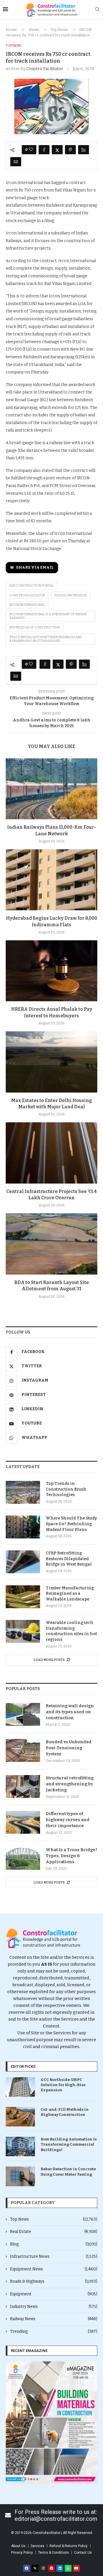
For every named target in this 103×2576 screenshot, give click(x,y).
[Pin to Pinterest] (70, 150)
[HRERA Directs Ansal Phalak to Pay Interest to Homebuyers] (51, 971)
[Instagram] (43, 2568)
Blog (54, 2244)
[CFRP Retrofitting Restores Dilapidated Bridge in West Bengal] (23, 1562)
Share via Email (35, 567)
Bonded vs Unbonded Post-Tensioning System (69, 1748)
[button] (12, 2423)
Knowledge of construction (35, 627)
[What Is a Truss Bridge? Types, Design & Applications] (23, 1858)
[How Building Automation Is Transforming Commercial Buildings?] (20, 2146)
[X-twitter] (35, 2568)
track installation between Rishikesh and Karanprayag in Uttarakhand (46, 639)
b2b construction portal (32, 586)
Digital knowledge (71, 595)
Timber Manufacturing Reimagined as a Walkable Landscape (70, 1594)
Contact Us (83, 2553)
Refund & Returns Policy (69, 2546)
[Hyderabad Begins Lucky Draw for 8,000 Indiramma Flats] (51, 880)
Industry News (54, 2307)
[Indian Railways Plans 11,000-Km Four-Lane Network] (51, 789)
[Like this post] (31, 150)
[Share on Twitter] (57, 150)
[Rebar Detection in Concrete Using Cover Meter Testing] (20, 2176)
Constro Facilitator (45, 69)
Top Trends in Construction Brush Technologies (66, 1489)
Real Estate (54, 2232)
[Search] (97, 10)
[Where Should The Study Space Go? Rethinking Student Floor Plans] (23, 1527)
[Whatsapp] (68, 2568)
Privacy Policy (22, 2553)
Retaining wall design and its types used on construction (70, 1712)
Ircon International (27, 605)
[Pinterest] (51, 2568)
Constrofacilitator (27, 595)
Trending (54, 2331)
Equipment (54, 2294)
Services (37, 2546)
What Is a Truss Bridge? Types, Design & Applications (72, 1856)
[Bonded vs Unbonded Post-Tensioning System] (23, 1750)
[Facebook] (27, 2568)
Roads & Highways (54, 2281)
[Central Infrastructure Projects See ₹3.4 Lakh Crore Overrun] (51, 1153)
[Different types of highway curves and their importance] (23, 1822)
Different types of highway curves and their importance (68, 1820)
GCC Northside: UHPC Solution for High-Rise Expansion (63, 2085)
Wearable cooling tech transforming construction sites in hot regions (71, 1631)
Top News (59, 30)
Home (11, 30)
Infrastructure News (54, 2257)
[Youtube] (76, 2568)
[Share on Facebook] (44, 150)
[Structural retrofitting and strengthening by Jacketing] (23, 1786)
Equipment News (54, 2269)
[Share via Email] (16, 162)
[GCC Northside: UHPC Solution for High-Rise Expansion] (20, 2087)
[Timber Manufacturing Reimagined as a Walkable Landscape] (23, 1597)
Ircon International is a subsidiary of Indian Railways (48, 616)
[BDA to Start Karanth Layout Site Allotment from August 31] (51, 1244)
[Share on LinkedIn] (84, 150)
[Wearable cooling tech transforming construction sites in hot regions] (23, 1631)
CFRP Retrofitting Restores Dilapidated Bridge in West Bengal (69, 1559)
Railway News (54, 2319)
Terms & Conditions (54, 2553)
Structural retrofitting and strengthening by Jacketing (70, 1784)
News (34, 30)
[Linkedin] (60, 2568)
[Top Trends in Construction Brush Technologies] (23, 1492)
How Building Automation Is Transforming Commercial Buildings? (69, 2144)
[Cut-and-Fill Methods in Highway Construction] (20, 2117)
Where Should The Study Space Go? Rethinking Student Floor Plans (71, 1524)
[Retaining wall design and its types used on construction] (23, 1714)
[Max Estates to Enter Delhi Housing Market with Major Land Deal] (51, 1062)
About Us (18, 2546)
